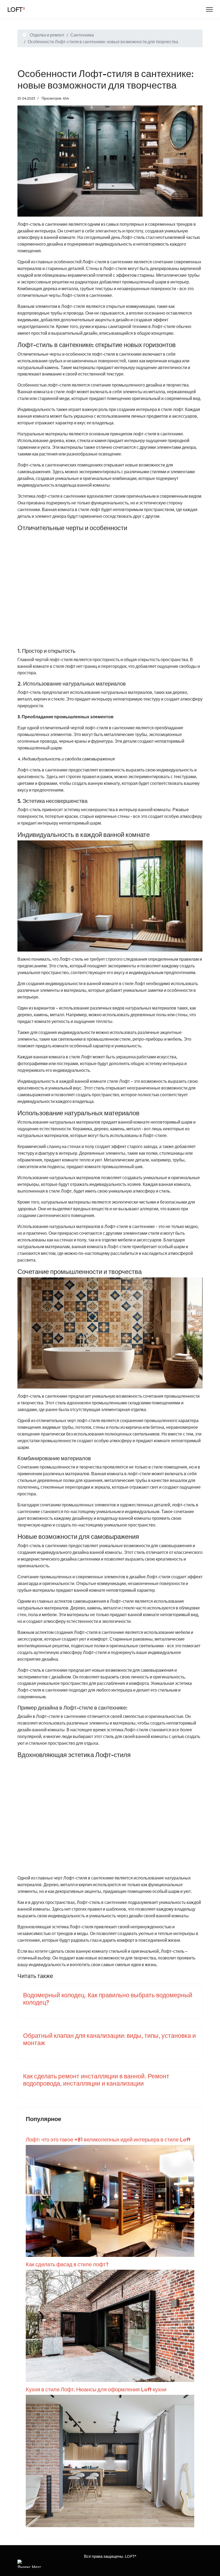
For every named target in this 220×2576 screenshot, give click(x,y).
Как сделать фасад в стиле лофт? (67, 2264)
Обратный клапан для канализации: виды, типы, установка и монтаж (109, 2039)
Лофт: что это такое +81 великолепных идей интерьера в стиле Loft (108, 2139)
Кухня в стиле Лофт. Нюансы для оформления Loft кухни (96, 2389)
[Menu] (209, 9)
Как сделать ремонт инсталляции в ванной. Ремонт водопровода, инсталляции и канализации (96, 2080)
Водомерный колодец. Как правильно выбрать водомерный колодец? (108, 1999)
